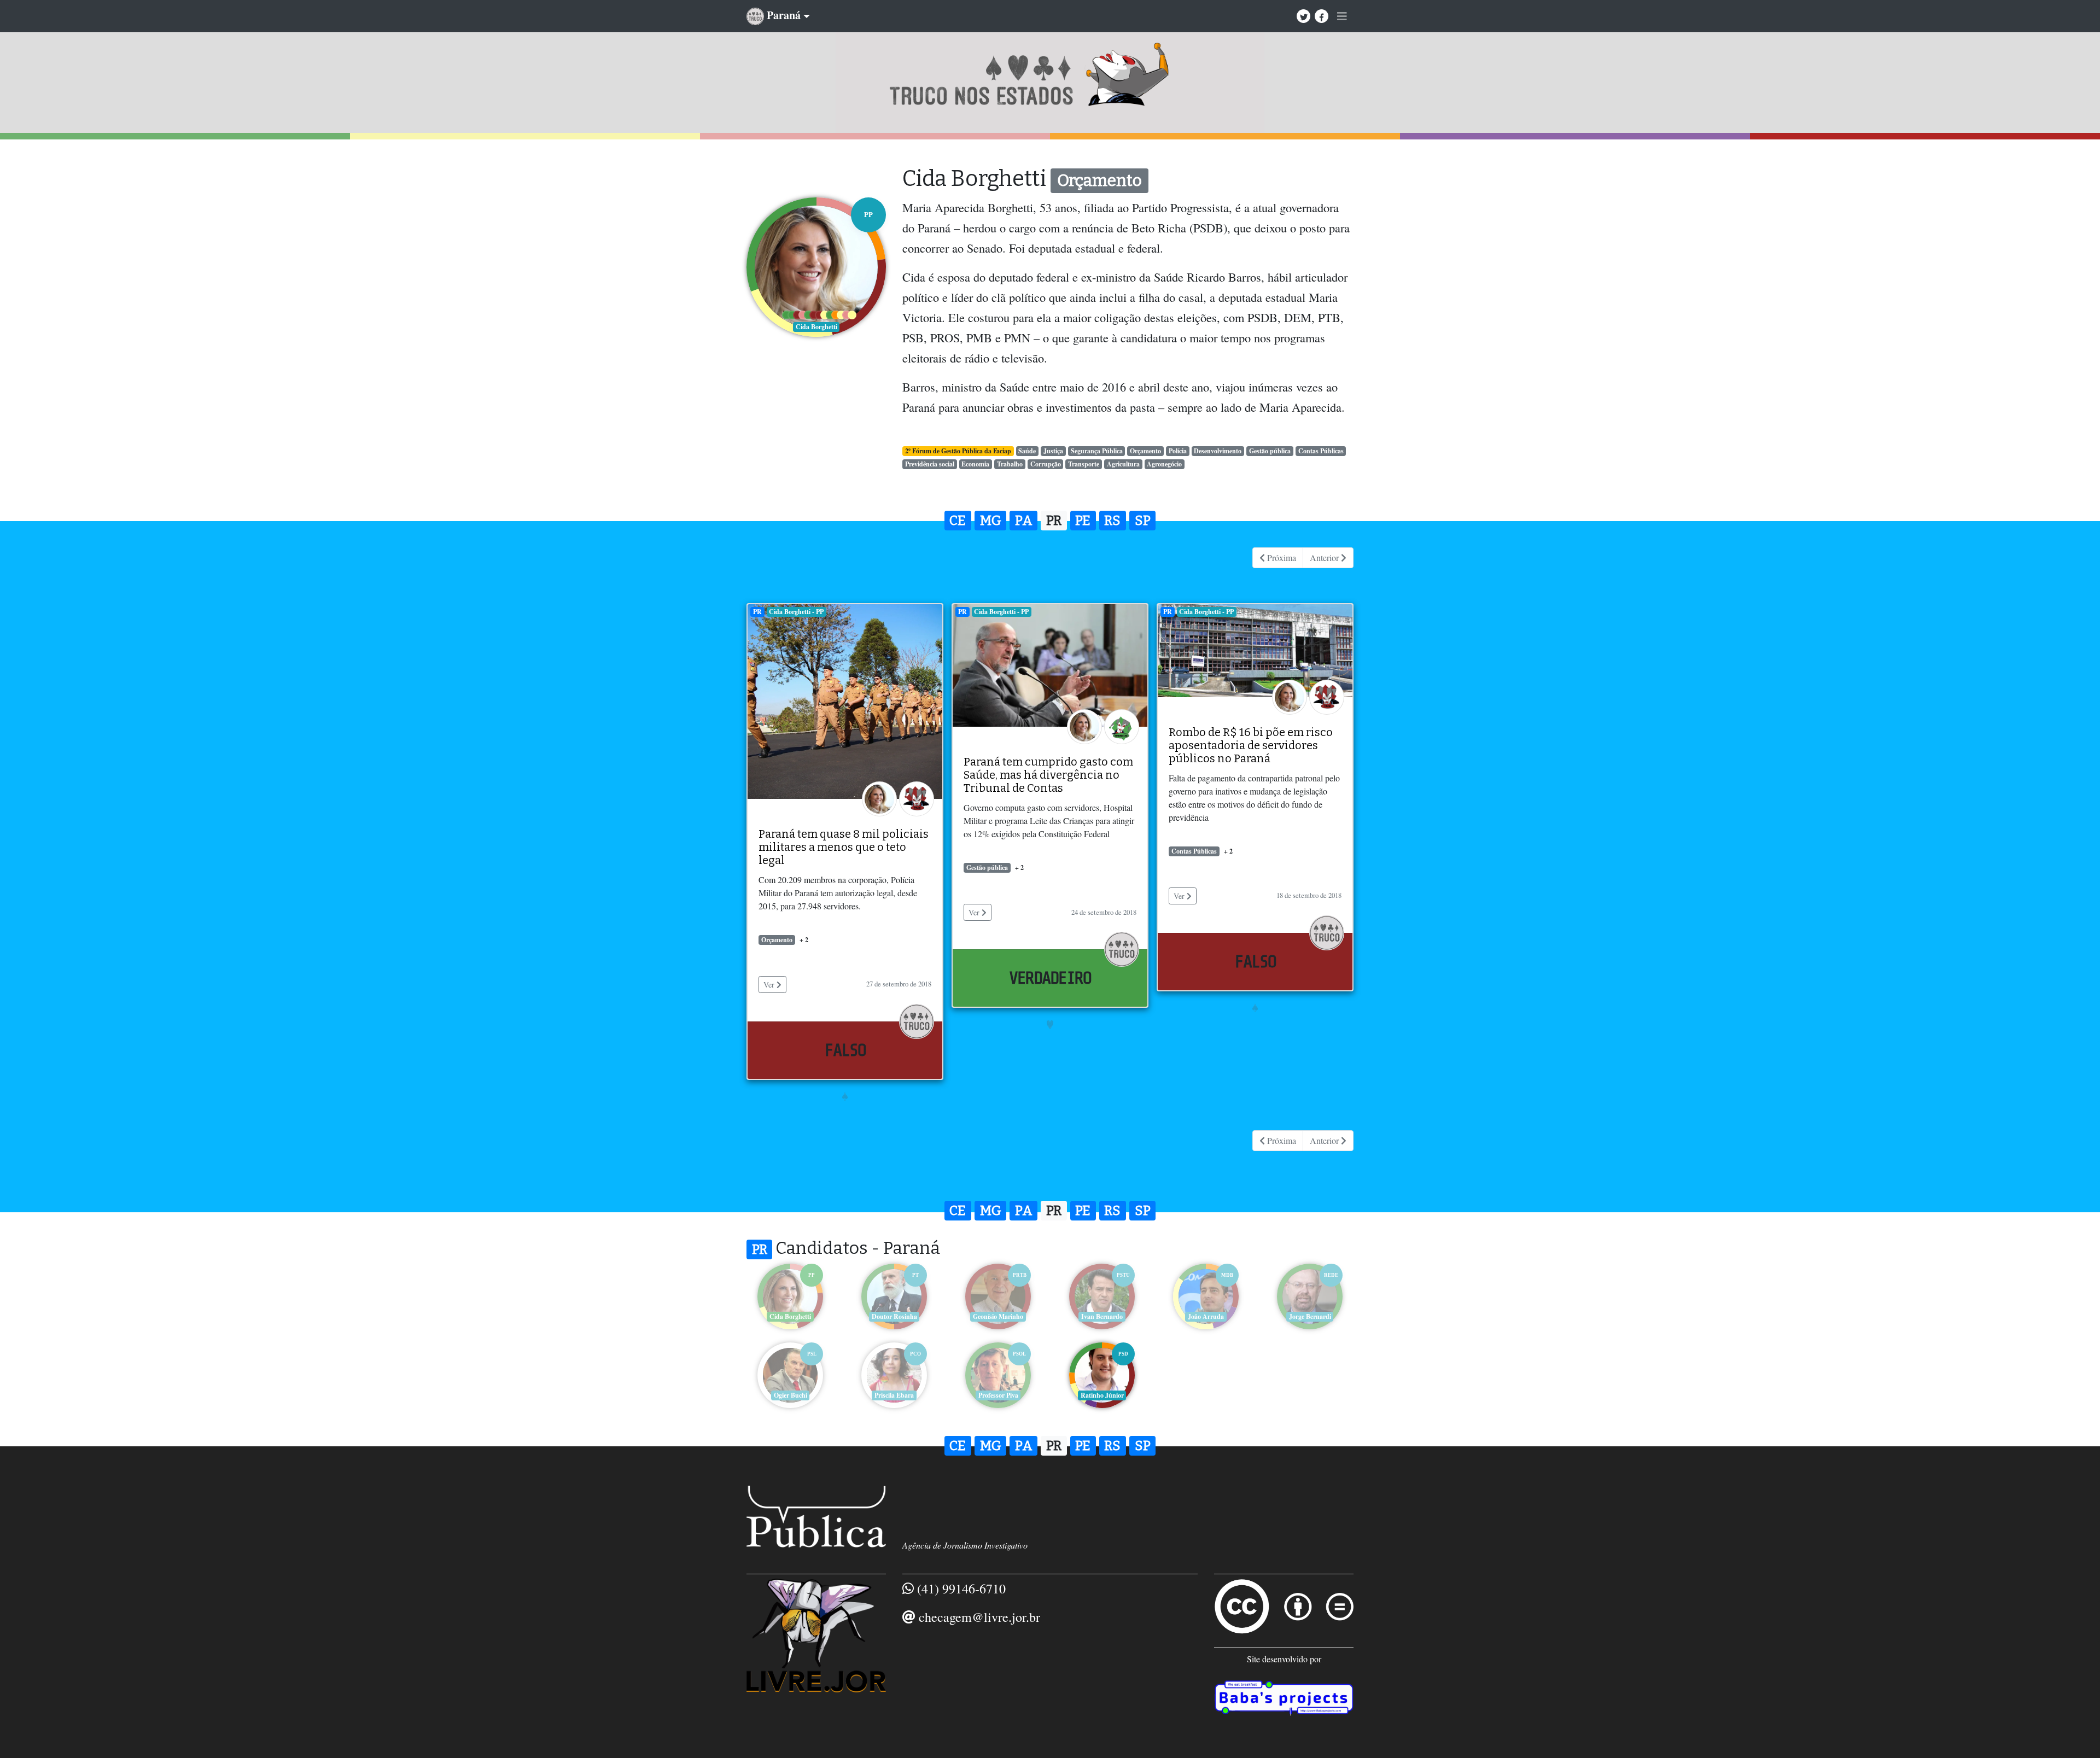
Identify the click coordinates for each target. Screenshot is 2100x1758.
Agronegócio (1164, 464)
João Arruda (1206, 1316)
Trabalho (1010, 464)
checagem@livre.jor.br (979, 1617)
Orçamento (1145, 451)
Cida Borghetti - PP (796, 612)
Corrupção (1046, 464)
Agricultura (1123, 464)
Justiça (1053, 451)
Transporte (1084, 464)
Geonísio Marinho (998, 1316)
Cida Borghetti (790, 1316)
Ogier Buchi (791, 1395)
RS (1112, 521)
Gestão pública (1270, 451)
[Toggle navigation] (1342, 16)
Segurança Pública (1097, 451)
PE (1083, 521)
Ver (770, 985)
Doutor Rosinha (894, 1316)
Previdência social (930, 464)
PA (1024, 521)
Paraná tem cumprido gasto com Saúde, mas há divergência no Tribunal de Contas (1048, 775)
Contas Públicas (1321, 451)
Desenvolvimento (1218, 451)
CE (958, 521)
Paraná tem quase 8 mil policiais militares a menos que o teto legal (844, 847)
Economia (975, 464)
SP (1143, 521)
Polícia (1178, 451)
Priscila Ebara (894, 1395)
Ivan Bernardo (1102, 1316)
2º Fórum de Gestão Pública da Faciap (958, 451)
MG (991, 521)
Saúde (1027, 451)
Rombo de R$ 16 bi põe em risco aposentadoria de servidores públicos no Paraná (1251, 745)
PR (1054, 521)
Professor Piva (998, 1395)
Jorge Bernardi (1310, 1316)
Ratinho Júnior (1102, 1395)
